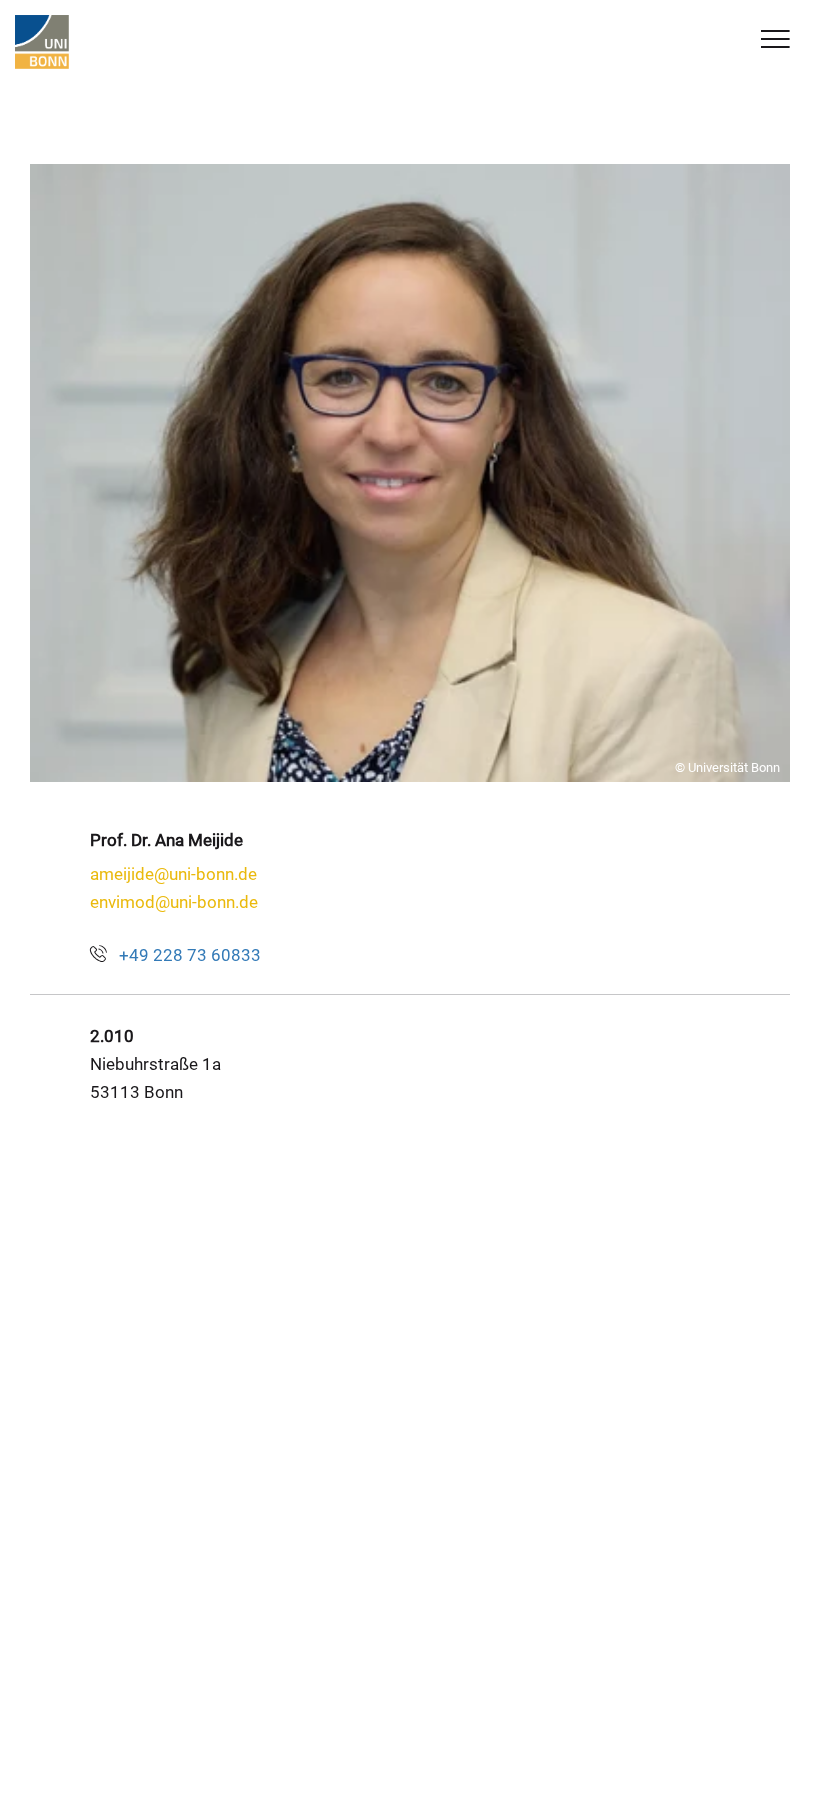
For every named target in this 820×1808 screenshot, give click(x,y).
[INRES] (42, 42)
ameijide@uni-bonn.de (173, 874)
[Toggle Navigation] (775, 40)
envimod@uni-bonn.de (174, 902)
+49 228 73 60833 (190, 955)
